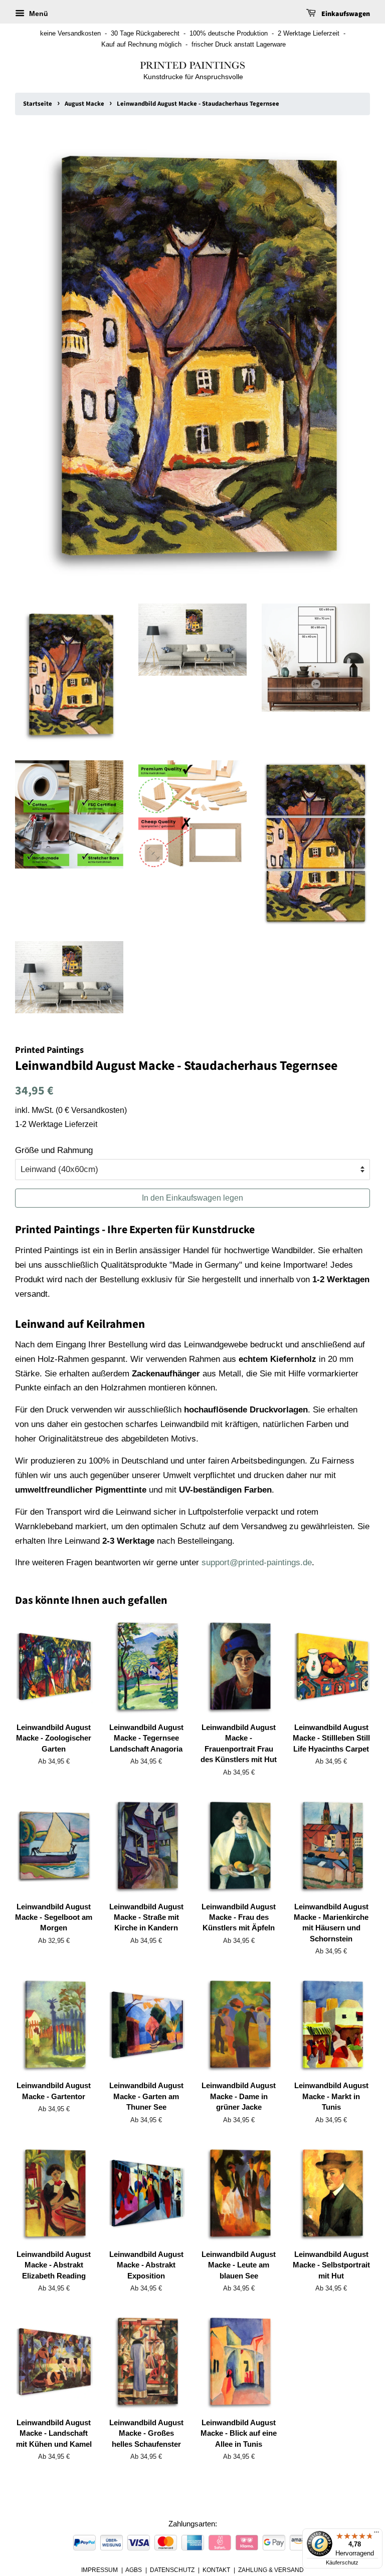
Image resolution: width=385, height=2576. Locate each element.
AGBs (134, 2570)
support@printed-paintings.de (257, 1562)
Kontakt (216, 2570)
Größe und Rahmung (54, 1150)
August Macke (84, 104)
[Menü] (376, 2534)
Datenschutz (172, 2570)
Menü (38, 14)
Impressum (100, 2570)
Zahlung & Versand (271, 2570)
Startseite (38, 104)
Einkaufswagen (345, 14)
